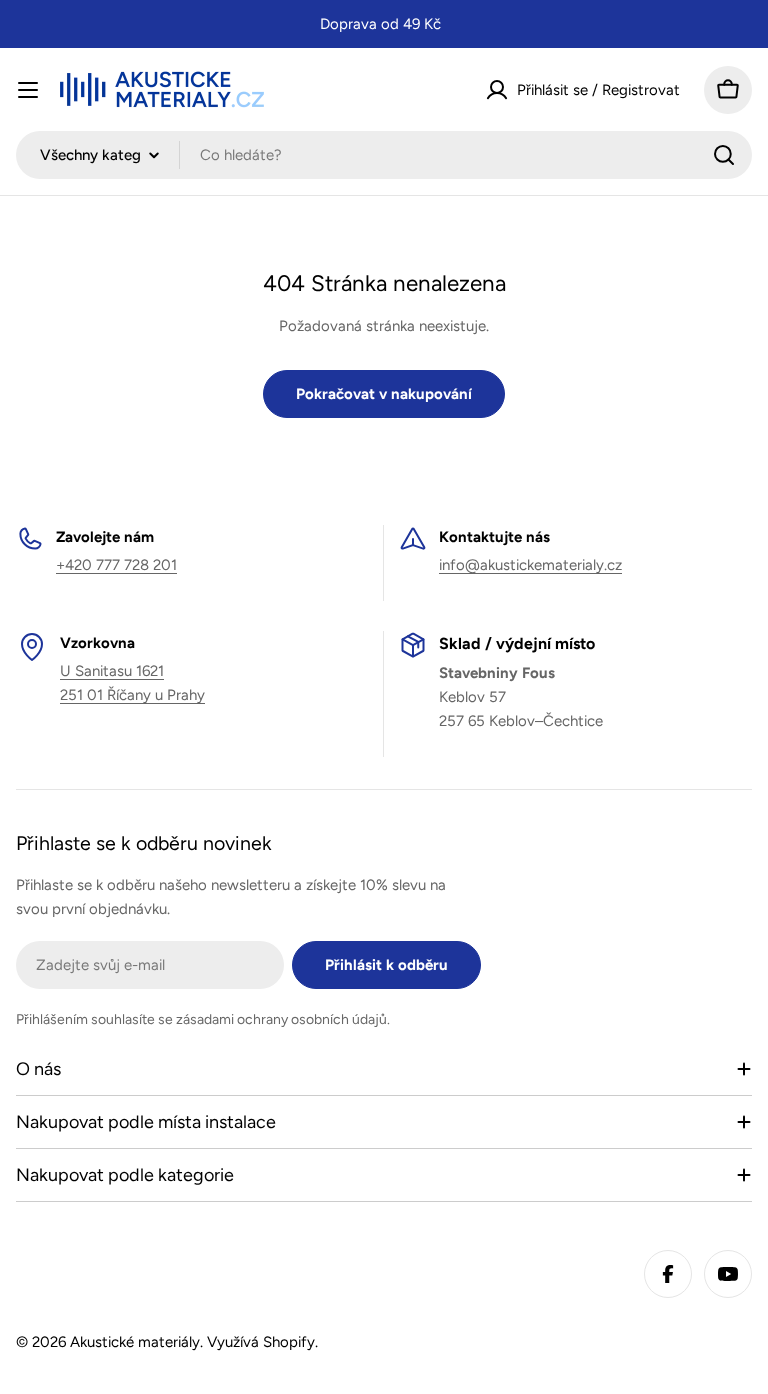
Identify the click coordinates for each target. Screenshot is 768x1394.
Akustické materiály (135, 1342)
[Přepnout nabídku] (28, 90)
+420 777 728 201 (116, 565)
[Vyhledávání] (724, 155)
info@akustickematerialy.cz (530, 565)
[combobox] (384, 155)
